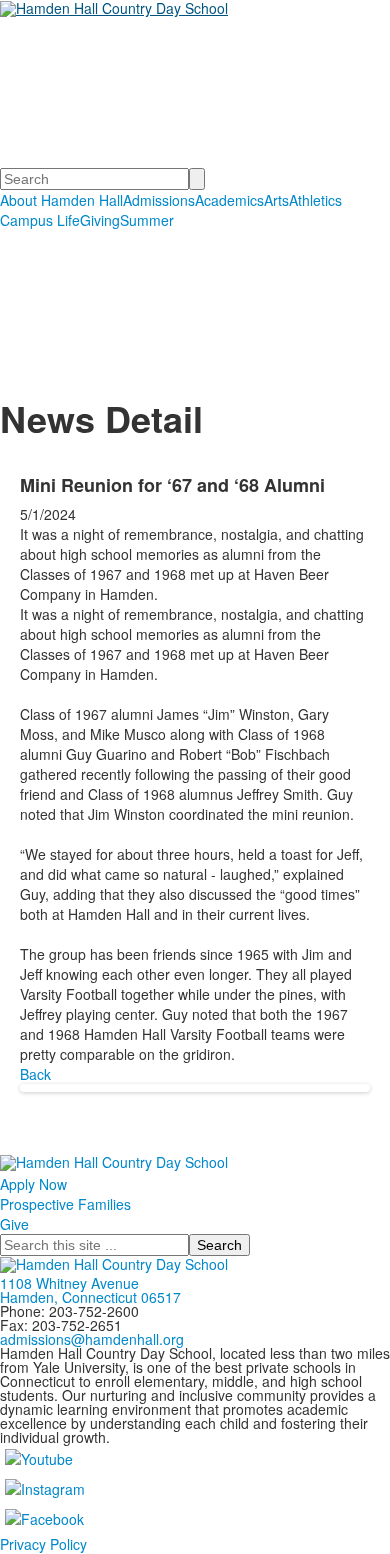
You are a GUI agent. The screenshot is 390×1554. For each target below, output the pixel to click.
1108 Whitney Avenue (69, 1283)
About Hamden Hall (61, 200)
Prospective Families (65, 1204)
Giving (100, 220)
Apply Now (33, 1184)
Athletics (315, 200)
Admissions (159, 200)
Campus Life (40, 220)
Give (14, 1224)
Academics (229, 200)
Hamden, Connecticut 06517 (90, 1297)
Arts (276, 200)
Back (35, 1074)
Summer (147, 220)
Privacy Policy (43, 1544)
